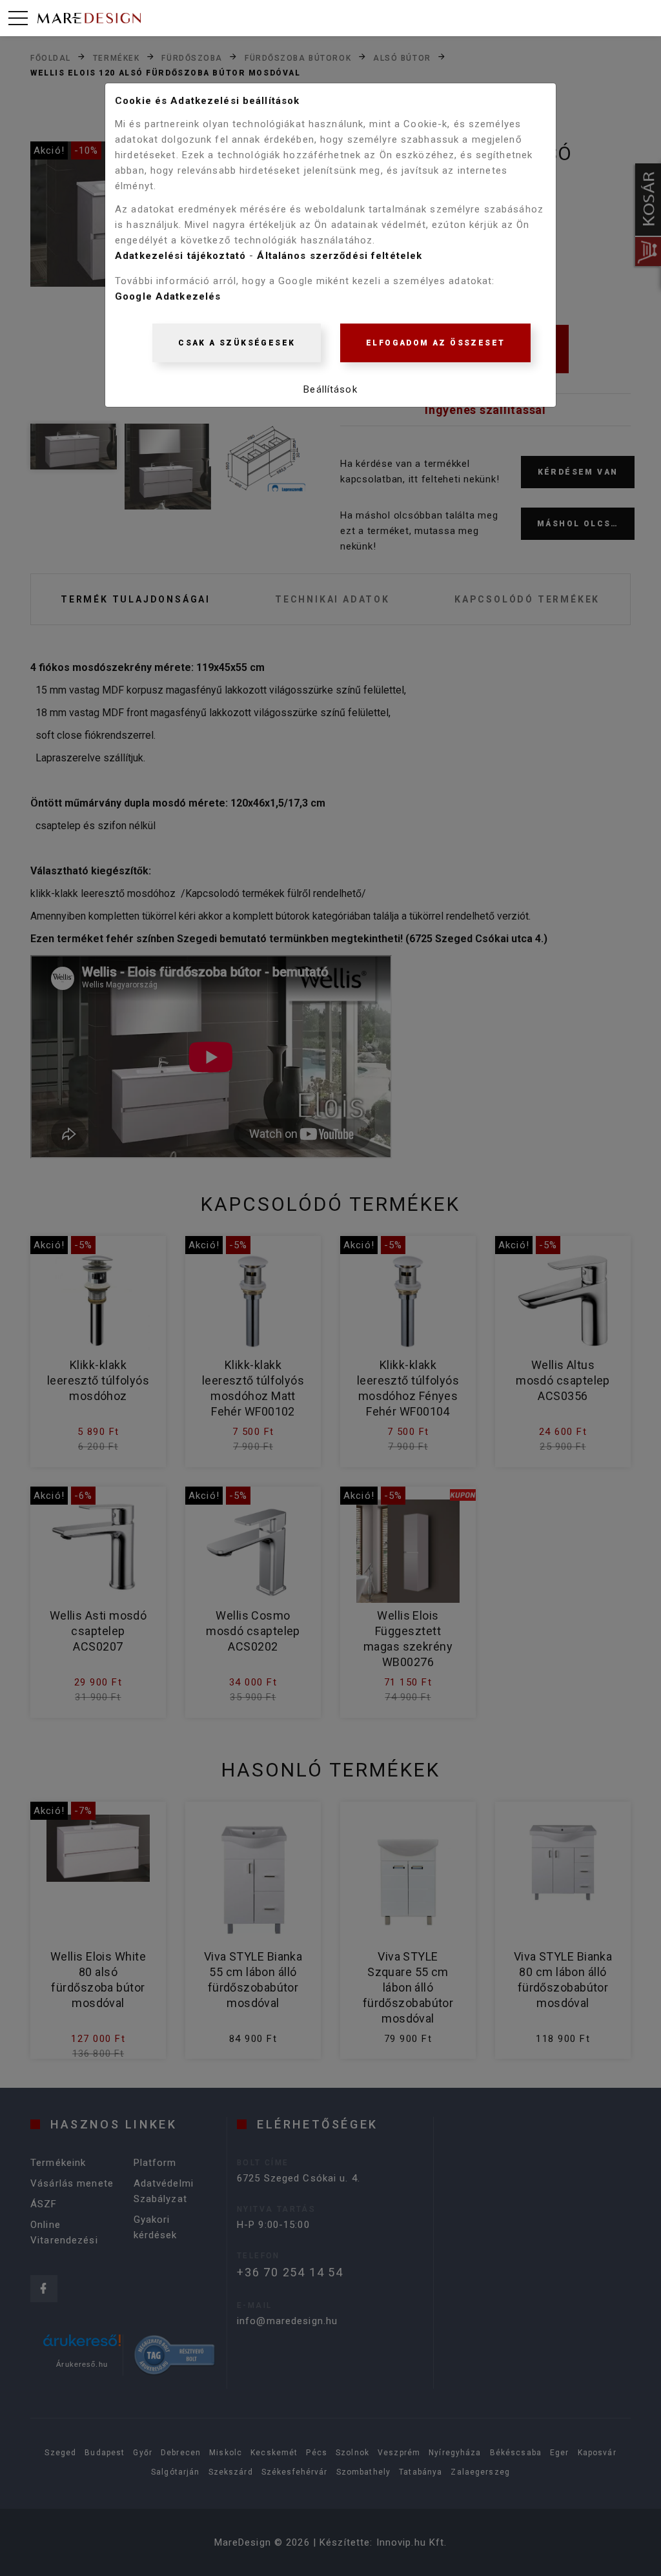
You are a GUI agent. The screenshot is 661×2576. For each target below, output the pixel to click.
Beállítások (330, 389)
